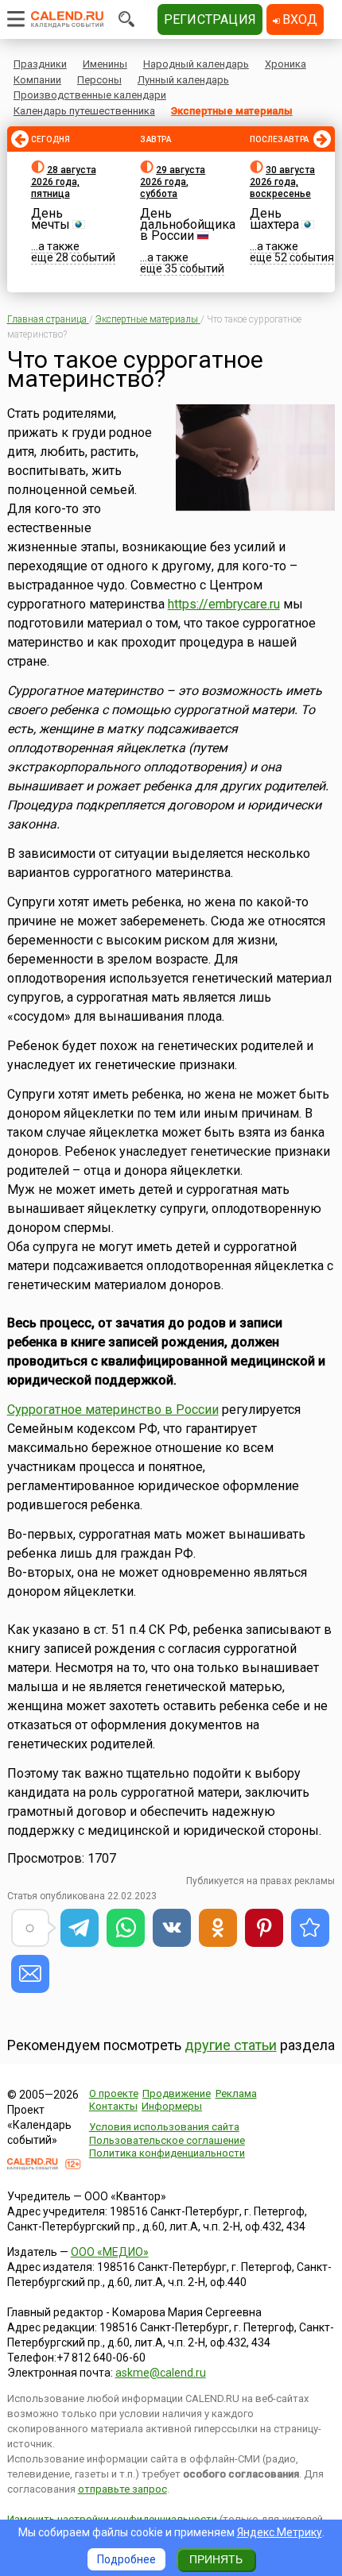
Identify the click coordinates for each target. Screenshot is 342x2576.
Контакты (113, 2106)
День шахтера (274, 219)
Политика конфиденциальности (167, 2153)
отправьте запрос (122, 2489)
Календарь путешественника (84, 111)
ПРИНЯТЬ (216, 2559)
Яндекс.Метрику (280, 2532)
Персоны (99, 80)
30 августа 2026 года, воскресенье (282, 182)
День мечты (51, 219)
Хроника (286, 64)
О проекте (114, 2093)
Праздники (40, 64)
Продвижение (177, 2093)
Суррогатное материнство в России (113, 1410)
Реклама (236, 2093)
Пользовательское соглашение (167, 2140)
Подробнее (126, 2559)
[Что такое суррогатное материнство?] (310, 1928)
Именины (105, 64)
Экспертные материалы (232, 111)
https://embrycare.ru (224, 604)
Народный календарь (196, 64)
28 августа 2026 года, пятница (64, 182)
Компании (37, 80)
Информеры (172, 2106)
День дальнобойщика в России (188, 224)
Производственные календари (90, 95)
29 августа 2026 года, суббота (173, 182)
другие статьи (231, 2045)
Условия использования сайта (164, 2127)
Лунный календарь (183, 80)
